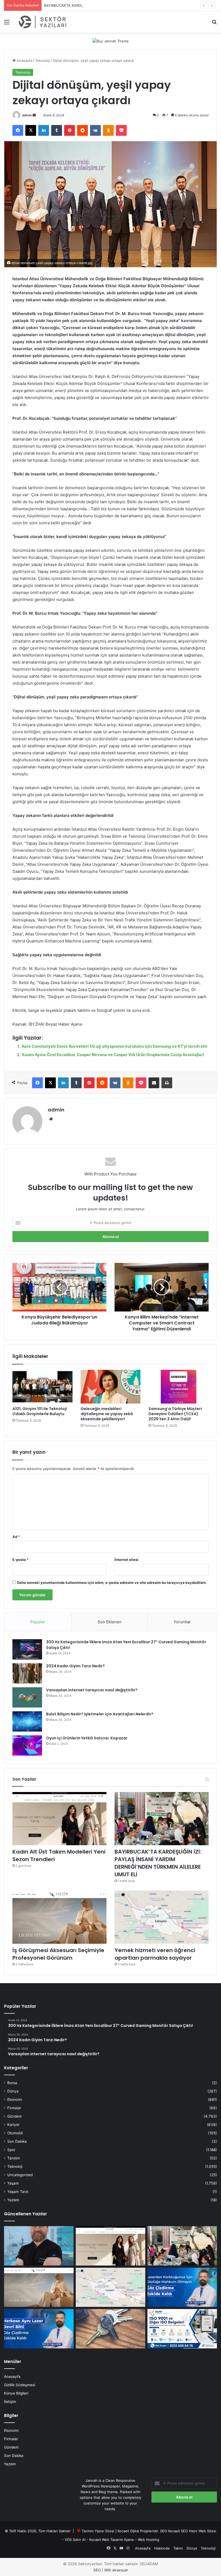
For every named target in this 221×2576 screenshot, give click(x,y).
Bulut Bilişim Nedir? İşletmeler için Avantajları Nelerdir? (100, 1714)
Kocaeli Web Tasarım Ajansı (112, 2540)
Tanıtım (14, 2158)
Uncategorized (20, 2175)
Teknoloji (42, 60)
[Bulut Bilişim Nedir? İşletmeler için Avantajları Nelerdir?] (27, 1721)
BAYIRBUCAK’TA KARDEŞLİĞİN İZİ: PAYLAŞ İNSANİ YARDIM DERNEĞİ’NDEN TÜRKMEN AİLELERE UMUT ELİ (132, 5)
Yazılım (13, 2200)
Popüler (38, 1622)
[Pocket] (121, 130)
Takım (178, 2548)
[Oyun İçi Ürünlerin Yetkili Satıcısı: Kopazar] (27, 1745)
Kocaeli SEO (178, 2531)
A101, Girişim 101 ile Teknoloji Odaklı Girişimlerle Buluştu (40, 1411)
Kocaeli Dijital (128, 2531)
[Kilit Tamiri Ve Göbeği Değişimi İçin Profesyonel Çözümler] (110, 2329)
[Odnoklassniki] (108, 130)
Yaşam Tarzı (18, 2192)
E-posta (20, 1560)
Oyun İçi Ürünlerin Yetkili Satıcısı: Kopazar (87, 1738)
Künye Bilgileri (16, 2393)
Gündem (15, 2116)
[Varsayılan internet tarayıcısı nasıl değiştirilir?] (27, 1697)
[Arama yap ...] (214, 24)
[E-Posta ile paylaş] (154, 1083)
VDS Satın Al (75, 2540)
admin (27, 115)
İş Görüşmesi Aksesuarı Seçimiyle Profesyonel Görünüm (58, 1954)
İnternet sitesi (127, 1560)
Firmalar (14, 2108)
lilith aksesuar (116, 2570)
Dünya (13, 2091)
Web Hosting (149, 2540)
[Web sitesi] (51, 1119)
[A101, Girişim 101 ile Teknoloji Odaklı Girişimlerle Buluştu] (42, 1387)
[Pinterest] (70, 130)
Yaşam (13, 2183)
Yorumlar (182, 1622)
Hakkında (162, 2548)
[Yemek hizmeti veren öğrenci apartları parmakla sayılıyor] (162, 1917)
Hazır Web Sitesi (203, 2531)
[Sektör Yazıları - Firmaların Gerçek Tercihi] (43, 22)
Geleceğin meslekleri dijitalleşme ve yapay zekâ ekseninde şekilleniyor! (107, 1414)
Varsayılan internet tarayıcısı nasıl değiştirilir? (92, 1690)
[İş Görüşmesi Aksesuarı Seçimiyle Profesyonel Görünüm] (59, 1917)
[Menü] (7, 24)
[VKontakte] (95, 130)
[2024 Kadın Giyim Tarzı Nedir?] (27, 1673)
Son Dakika (17, 2141)
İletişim (10, 2402)
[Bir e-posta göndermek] (34, 115)
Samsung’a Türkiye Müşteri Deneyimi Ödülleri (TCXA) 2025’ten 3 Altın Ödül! (175, 1414)
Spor (11, 2150)
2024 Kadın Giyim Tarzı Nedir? (75, 1666)
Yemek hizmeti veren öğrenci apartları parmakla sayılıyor (155, 1954)
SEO (164, 2531)
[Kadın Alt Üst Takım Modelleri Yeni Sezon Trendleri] (59, 1819)
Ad (16, 1537)
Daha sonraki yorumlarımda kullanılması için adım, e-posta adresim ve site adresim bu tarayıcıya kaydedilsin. (112, 1583)
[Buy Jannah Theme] (111, 41)
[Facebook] (18, 130)
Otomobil (15, 2133)
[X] (31, 130)
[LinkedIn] (44, 130)
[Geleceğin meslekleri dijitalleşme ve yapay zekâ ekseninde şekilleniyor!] (111, 1387)
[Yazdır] (167, 1083)
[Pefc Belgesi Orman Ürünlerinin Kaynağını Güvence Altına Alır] (182, 2329)
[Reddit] (82, 130)
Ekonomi (15, 2100)
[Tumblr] (57, 130)
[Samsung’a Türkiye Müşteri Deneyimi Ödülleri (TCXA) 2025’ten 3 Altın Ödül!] (179, 1387)
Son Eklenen (110, 1622)
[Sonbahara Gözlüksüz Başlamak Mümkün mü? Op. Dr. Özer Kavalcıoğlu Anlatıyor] (39, 2246)
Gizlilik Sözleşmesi (20, 2385)
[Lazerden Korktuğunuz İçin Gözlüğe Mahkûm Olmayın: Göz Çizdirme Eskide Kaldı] (182, 2287)
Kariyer (13, 2125)
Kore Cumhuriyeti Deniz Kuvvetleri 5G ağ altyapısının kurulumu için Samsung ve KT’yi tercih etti (115, 1046)
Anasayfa (24, 60)
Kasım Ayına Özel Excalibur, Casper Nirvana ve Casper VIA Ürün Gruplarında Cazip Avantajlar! (113, 1055)
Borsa (12, 2083)
